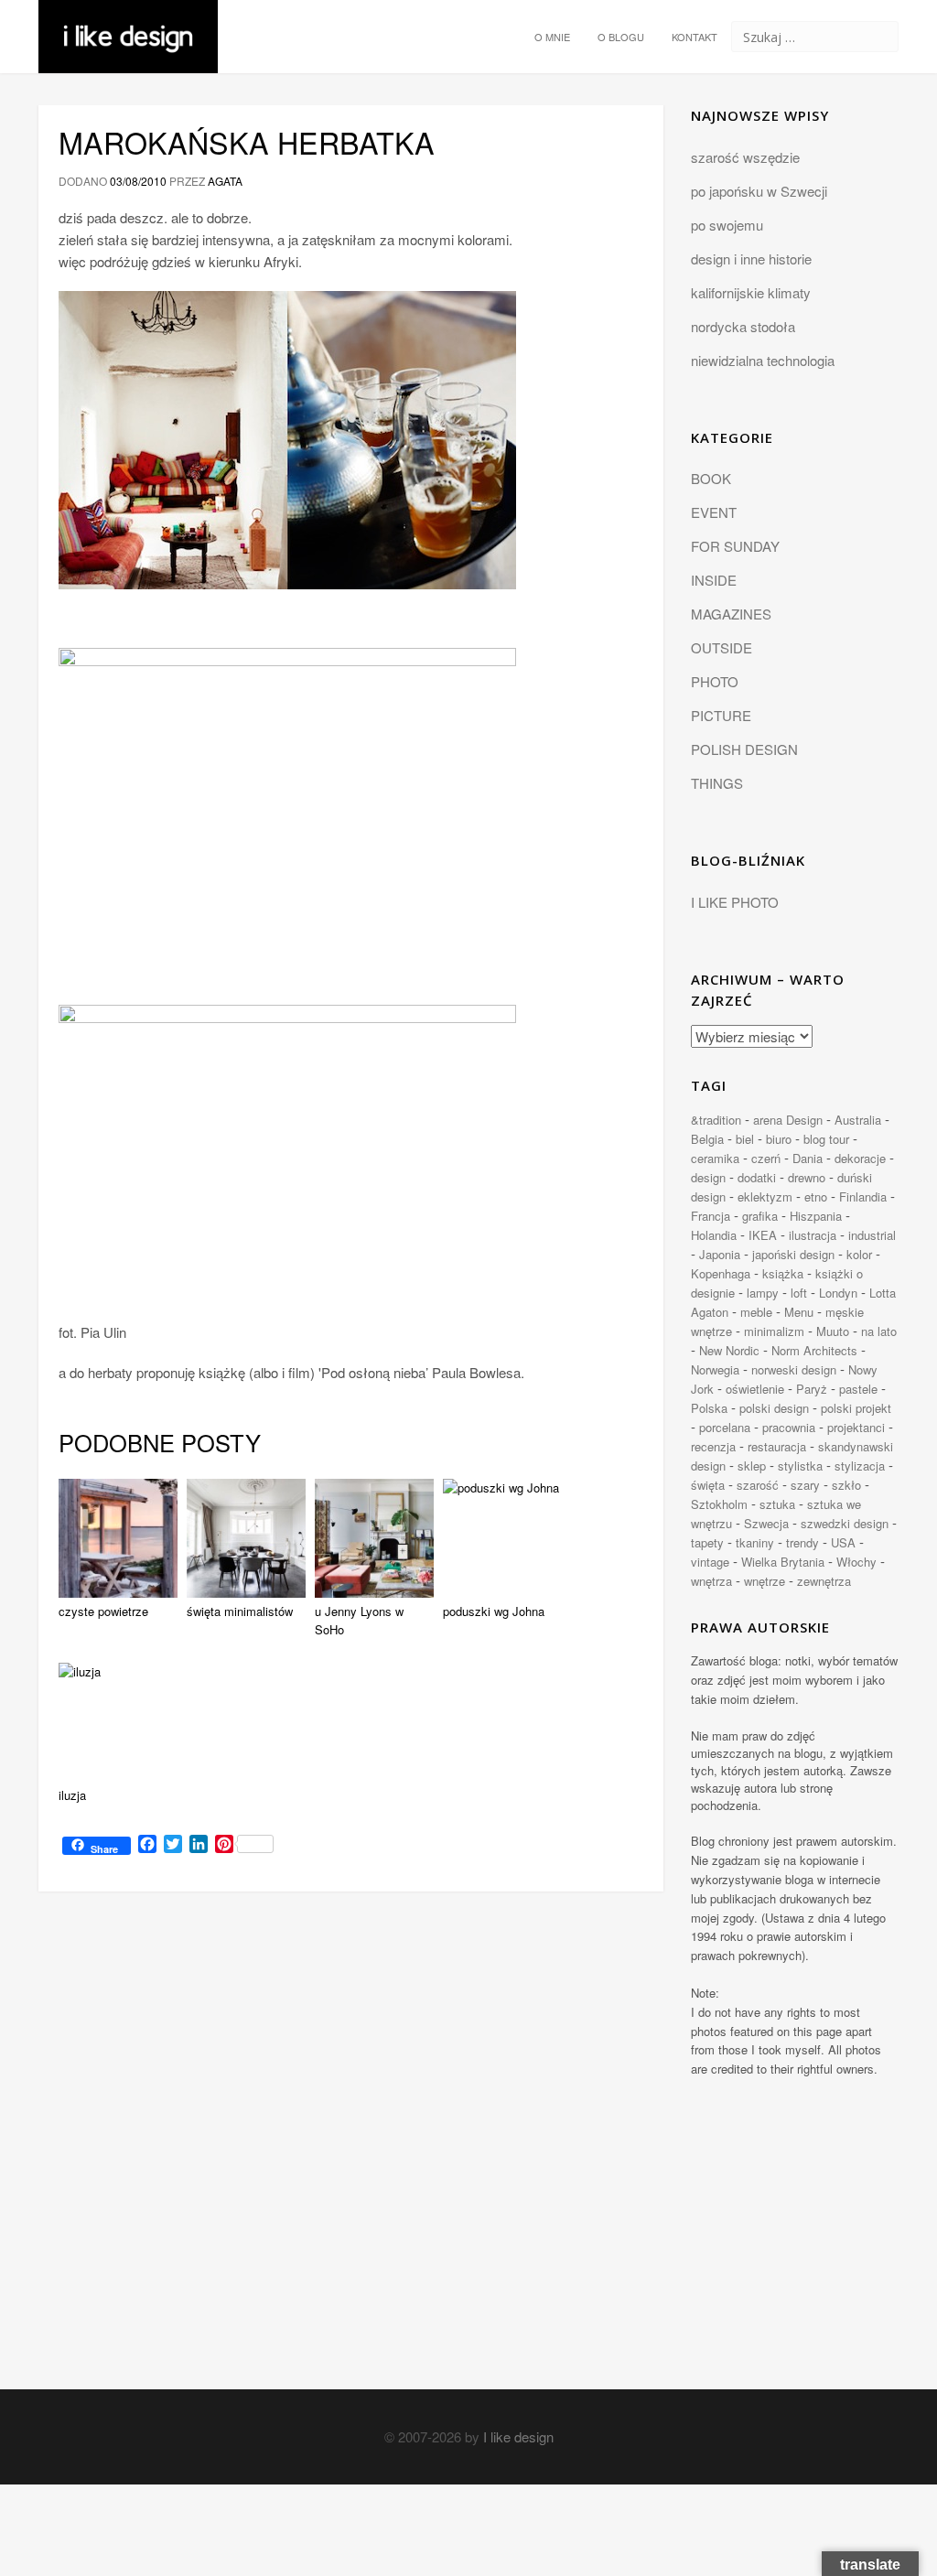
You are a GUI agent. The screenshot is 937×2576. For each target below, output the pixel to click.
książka (783, 1273)
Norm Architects (814, 1350)
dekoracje (860, 1158)
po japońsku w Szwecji (759, 191)
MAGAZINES (731, 614)
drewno (807, 1177)
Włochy (856, 1562)
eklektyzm (765, 1196)
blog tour (826, 1139)
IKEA (763, 1235)
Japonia (720, 1254)
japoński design (793, 1254)
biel (745, 1139)
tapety (707, 1542)
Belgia (707, 1139)
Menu (799, 1312)
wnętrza (711, 1581)
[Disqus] (351, 2157)
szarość (758, 1485)
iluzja (72, 1795)
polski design (774, 1408)
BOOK (711, 478)
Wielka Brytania (783, 1562)
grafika (760, 1216)
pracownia (789, 1427)
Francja (711, 1216)
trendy (802, 1542)
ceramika (715, 1158)
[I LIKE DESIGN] (128, 23)
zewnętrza (824, 1581)
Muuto (833, 1331)
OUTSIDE (722, 647)
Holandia (714, 1235)
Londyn (838, 1293)
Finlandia (863, 1196)
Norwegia (715, 1369)
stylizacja (860, 1466)
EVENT (714, 512)
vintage (710, 1562)
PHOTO (715, 681)
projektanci (856, 1427)
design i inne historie (751, 259)
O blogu (621, 37)
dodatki (757, 1177)
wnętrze (765, 1581)
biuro (779, 1139)
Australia (858, 1120)
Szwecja (766, 1523)
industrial (872, 1235)
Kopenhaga (721, 1273)
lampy (763, 1293)
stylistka (800, 1466)
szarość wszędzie (745, 157)
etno (816, 1196)
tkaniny (755, 1542)
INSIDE (714, 580)
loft (799, 1293)
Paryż (812, 1389)
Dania (808, 1158)
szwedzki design (845, 1523)
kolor (859, 1254)
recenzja (713, 1446)
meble (756, 1312)
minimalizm (774, 1331)
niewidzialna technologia (763, 360)
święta (708, 1485)
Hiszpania (816, 1216)
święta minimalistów (240, 1611)
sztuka (777, 1504)
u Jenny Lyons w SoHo (359, 1621)
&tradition (716, 1120)
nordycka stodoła (743, 326)
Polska (709, 1408)
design (708, 1177)
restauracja (777, 1446)
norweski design (794, 1369)
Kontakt (695, 37)
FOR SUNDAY (735, 546)
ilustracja (813, 1235)
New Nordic (729, 1350)
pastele (858, 1389)
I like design (518, 2436)
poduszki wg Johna (494, 1611)
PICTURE (721, 715)
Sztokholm (719, 1504)
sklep (752, 1466)
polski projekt (856, 1408)
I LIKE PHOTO (735, 902)
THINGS (717, 783)
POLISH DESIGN (744, 749)
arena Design (788, 1120)
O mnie (552, 37)
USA (843, 1542)
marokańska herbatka (247, 142)
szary (805, 1485)
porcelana (725, 1427)
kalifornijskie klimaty (751, 292)
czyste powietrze (103, 1611)
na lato (879, 1331)
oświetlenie (755, 1389)
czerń (766, 1158)
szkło (846, 1485)
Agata (225, 181)
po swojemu (727, 225)
